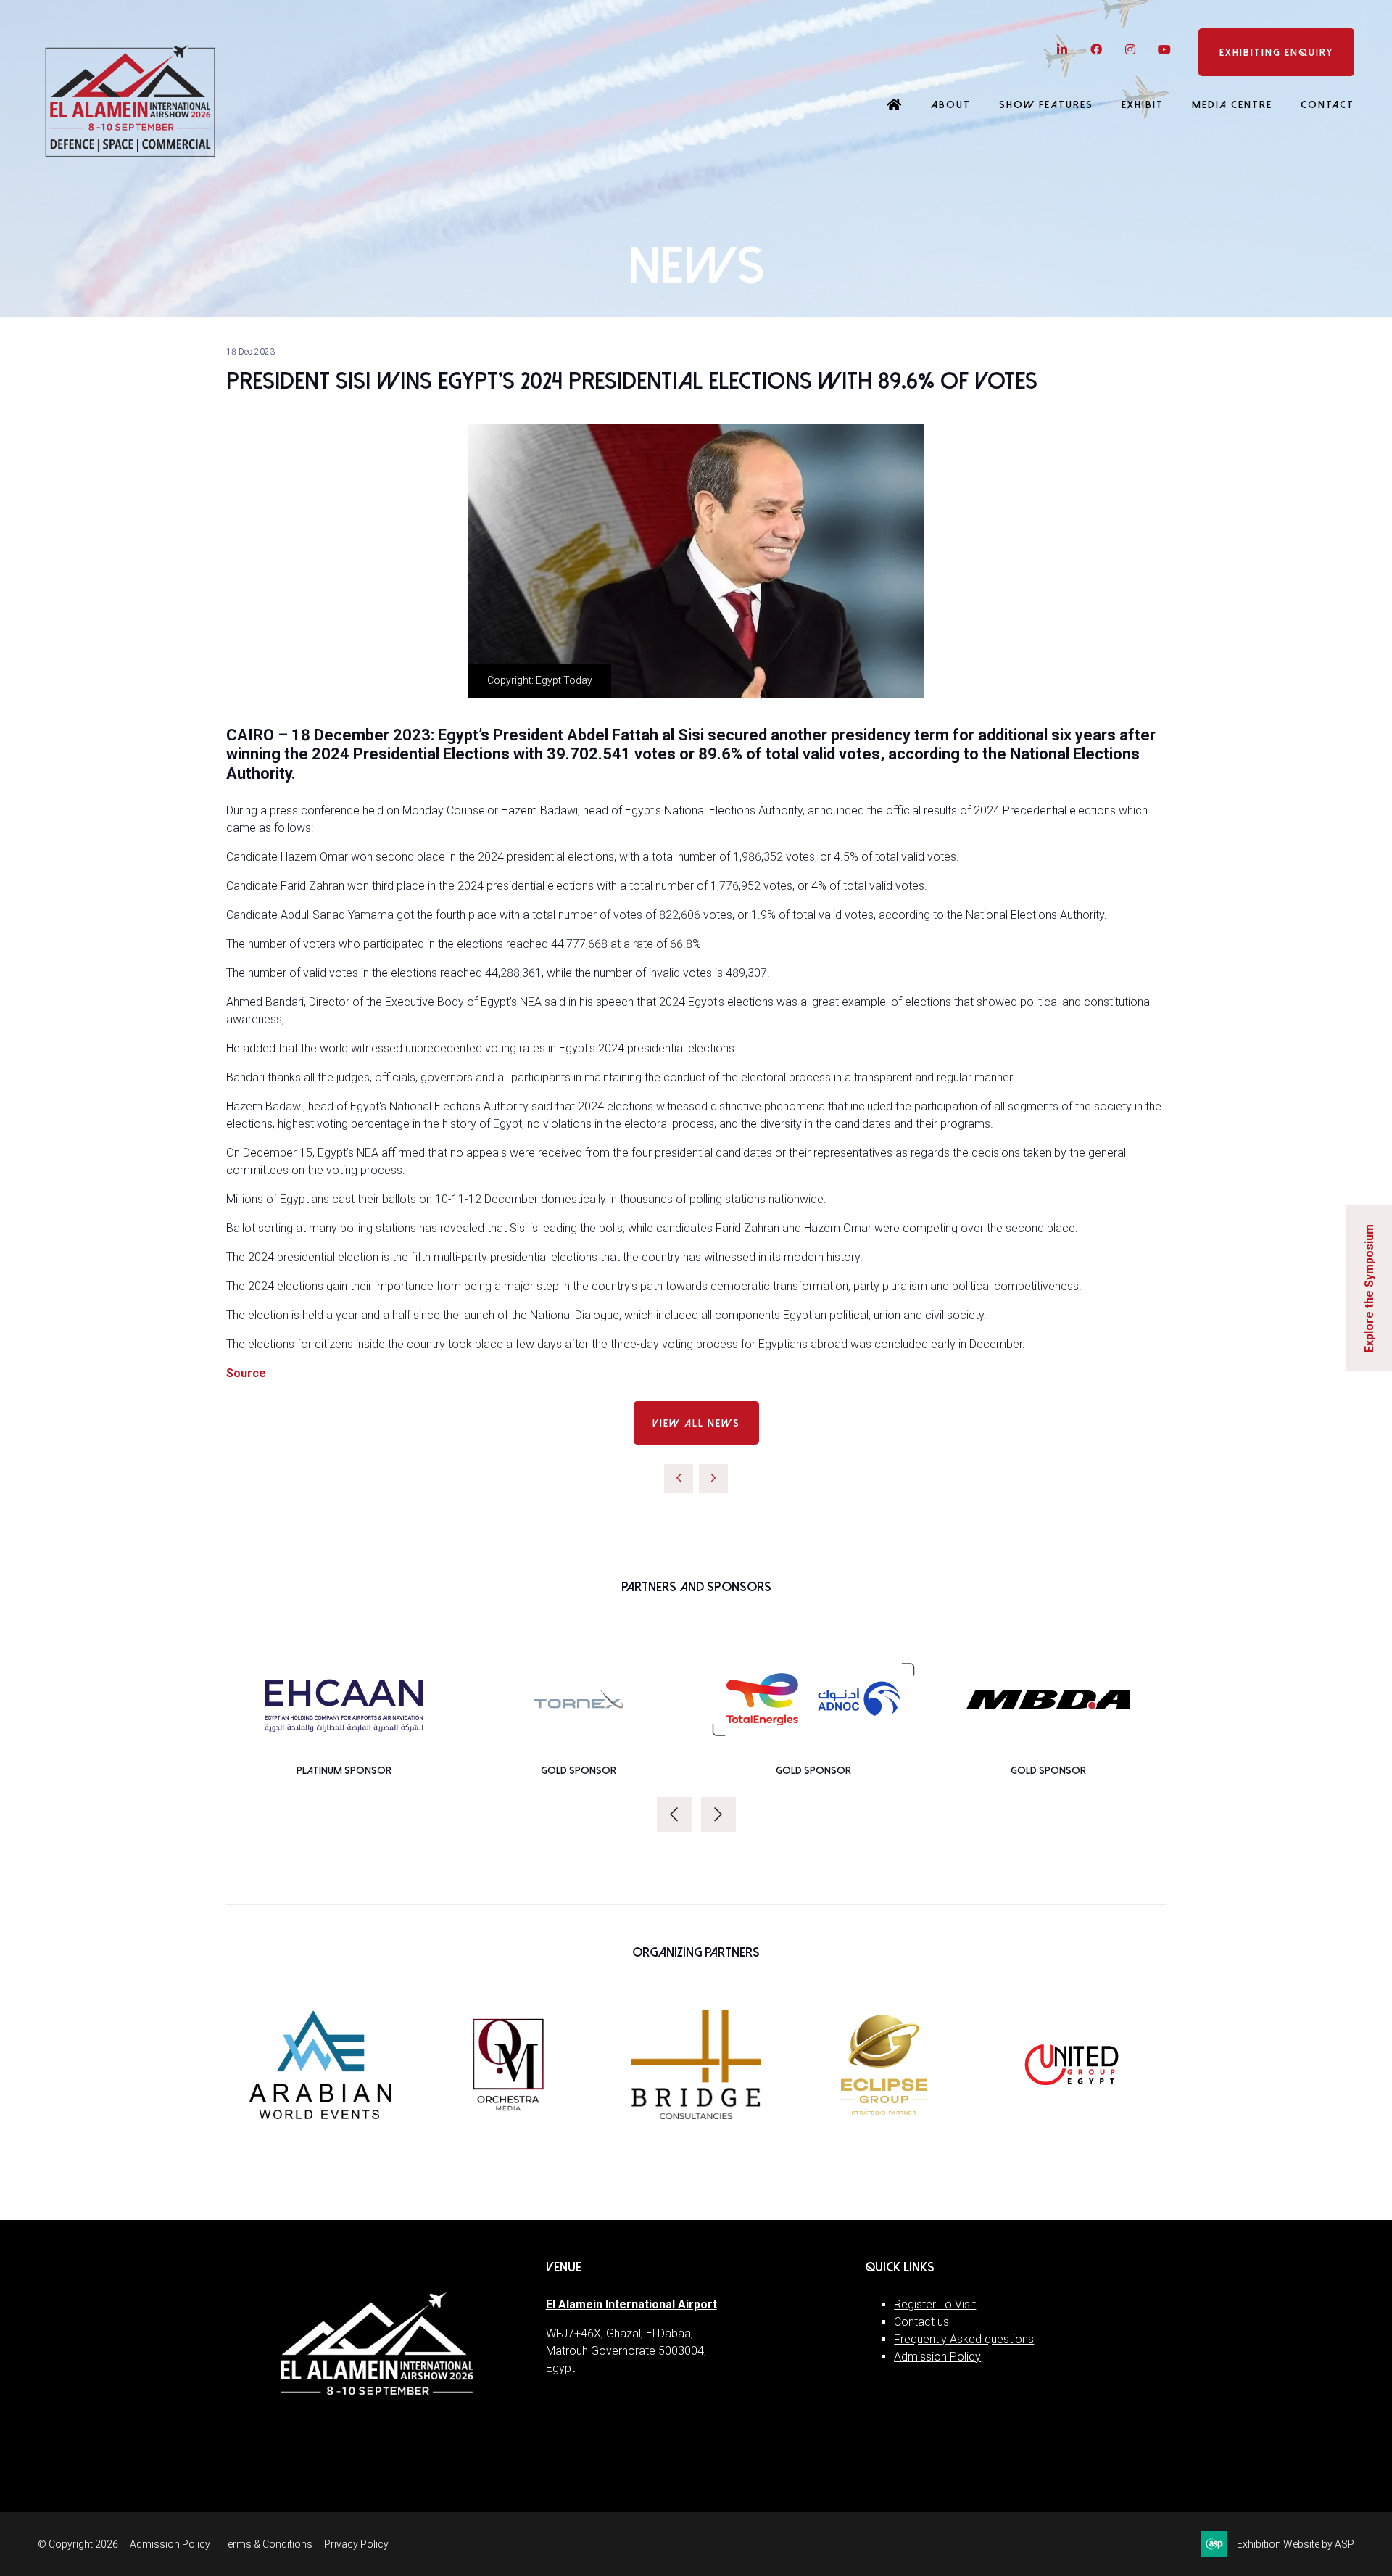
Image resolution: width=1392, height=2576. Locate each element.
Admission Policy (937, 2357)
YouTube (1164, 50)
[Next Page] (713, 1478)
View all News (696, 1423)
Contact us (921, 2322)
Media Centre (1232, 105)
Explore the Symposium (1369, 1288)
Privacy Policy (356, 2544)
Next (718, 1815)
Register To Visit (935, 2304)
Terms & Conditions (267, 2544)
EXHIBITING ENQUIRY (1276, 53)
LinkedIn (1062, 50)
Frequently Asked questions (964, 2339)
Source (246, 1373)
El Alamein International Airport (631, 2304)
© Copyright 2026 (78, 2544)
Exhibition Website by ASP (1296, 2544)
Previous (674, 1815)
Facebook (1096, 50)
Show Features (1046, 105)
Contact (1327, 105)
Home (895, 106)
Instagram (1130, 50)
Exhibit (1143, 105)
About (951, 105)
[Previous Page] (679, 1478)
